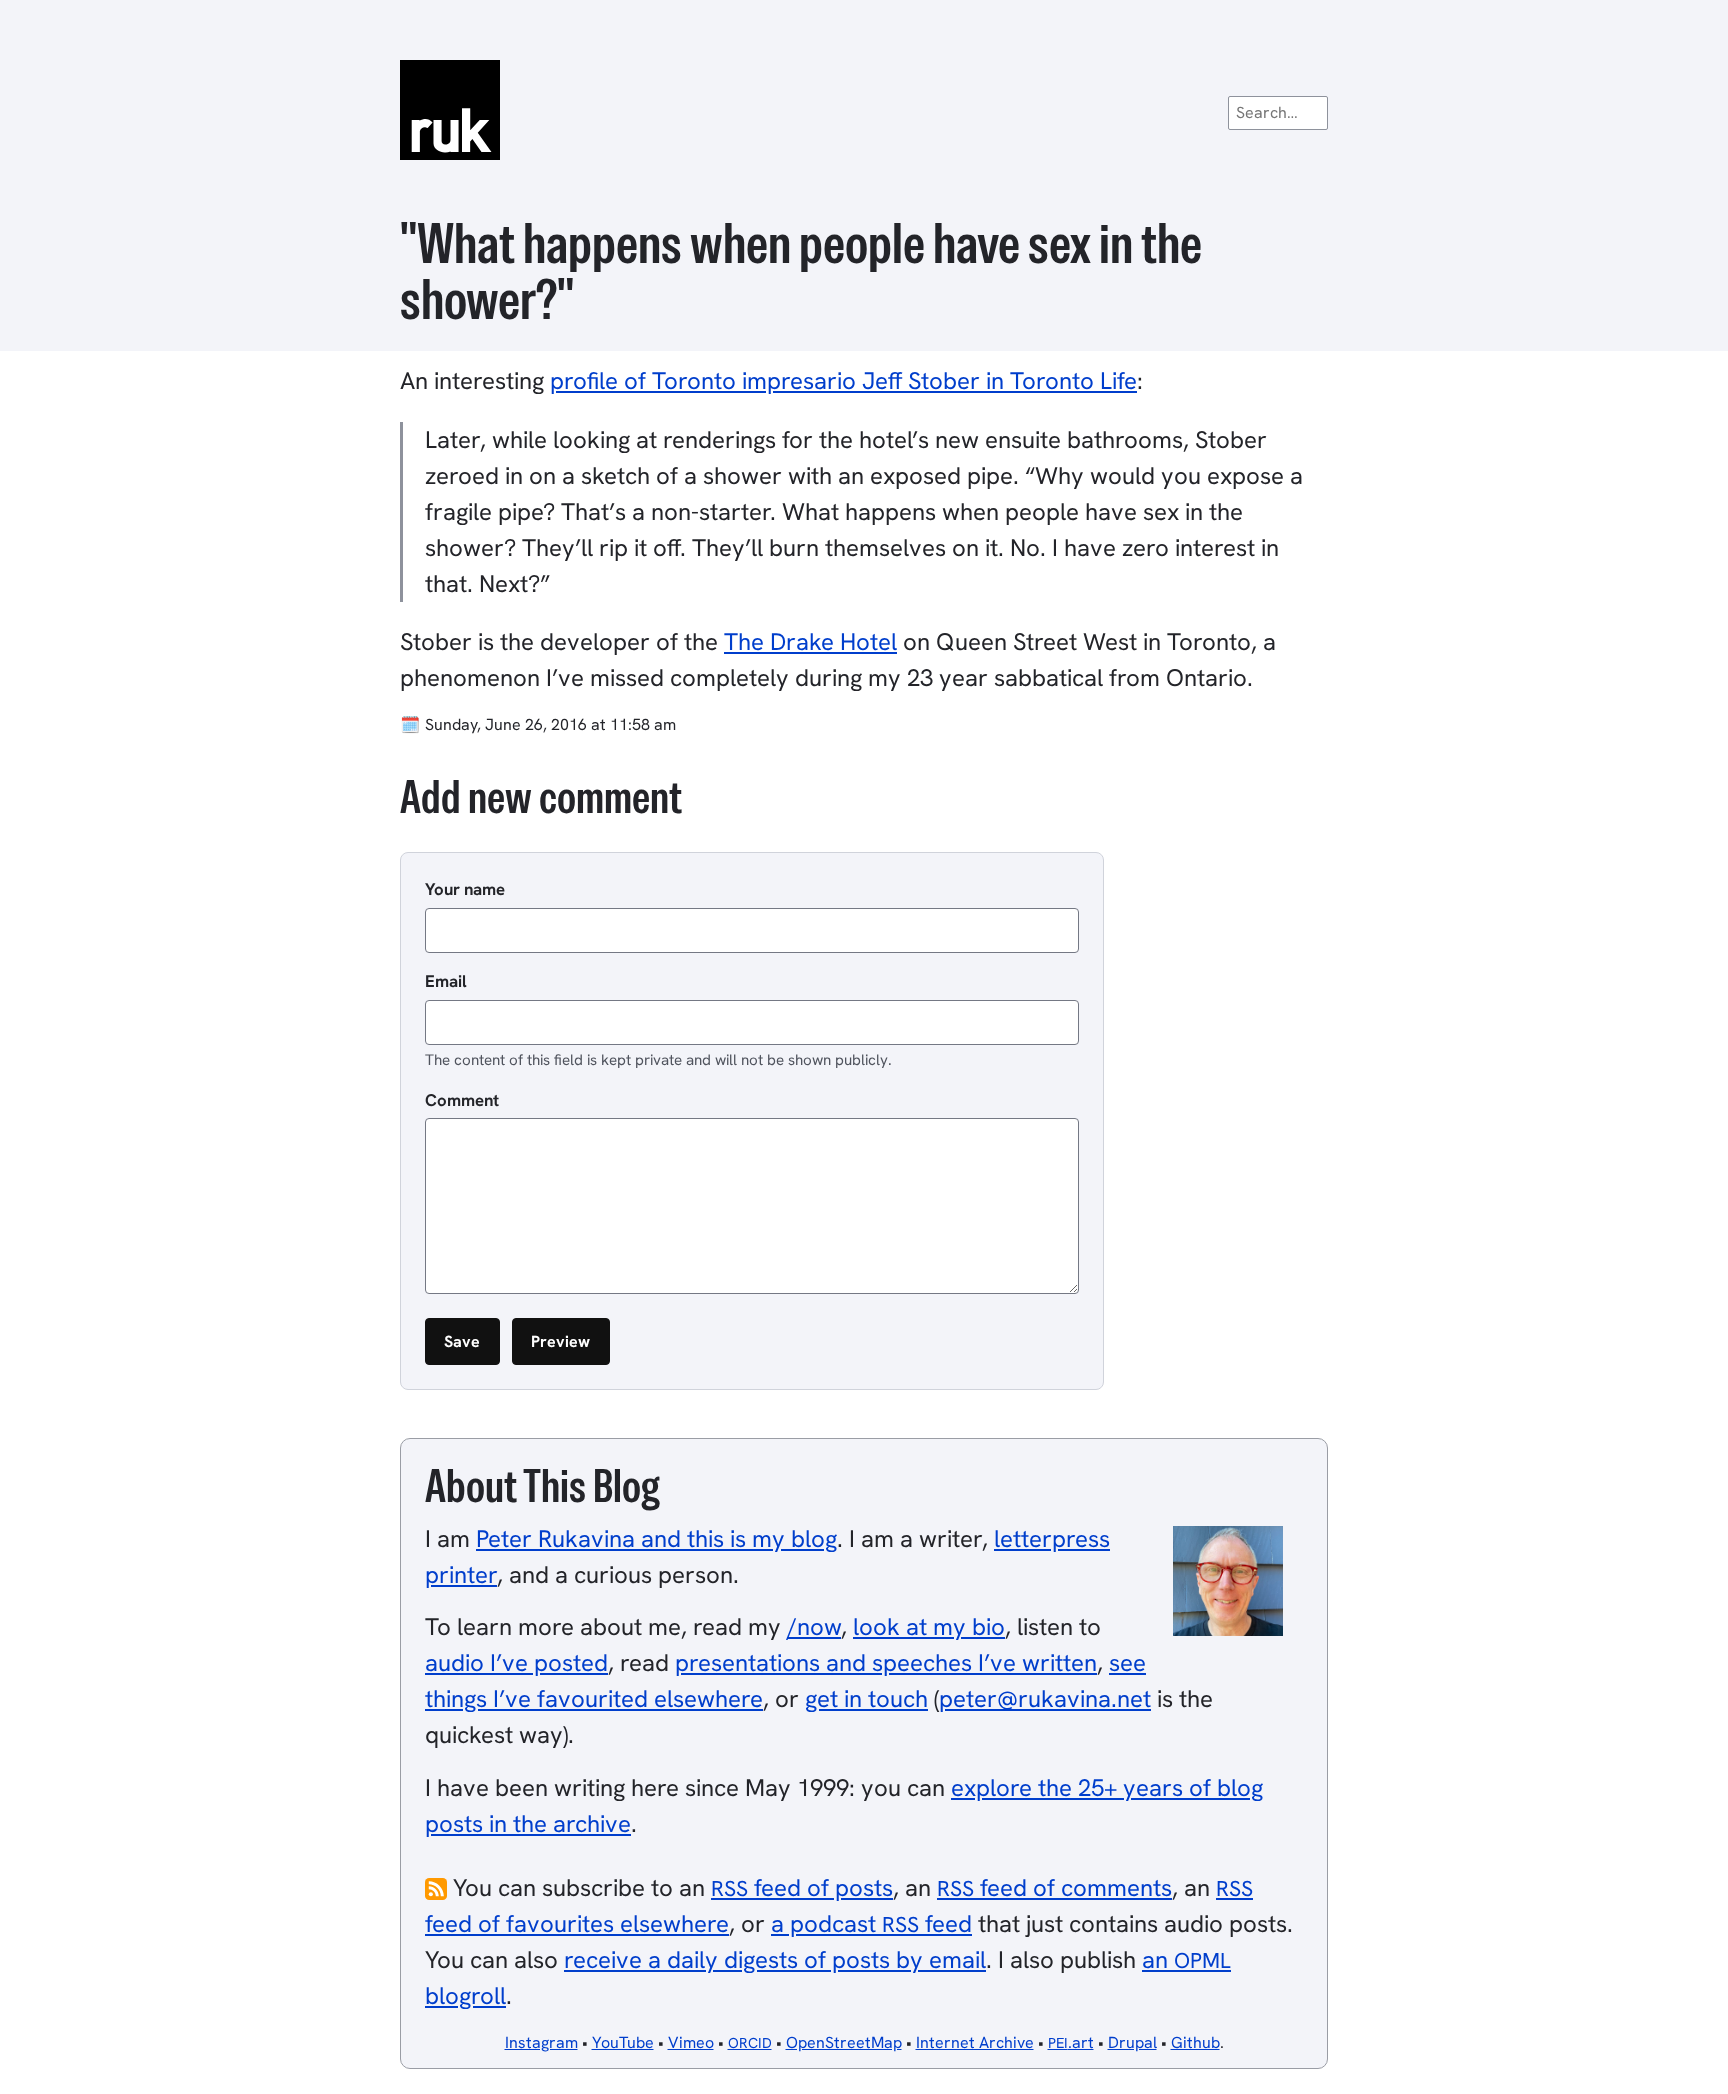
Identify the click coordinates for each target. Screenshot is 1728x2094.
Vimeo (691, 2042)
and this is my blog (656, 1538)
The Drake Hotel (810, 641)
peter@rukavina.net (1045, 1698)
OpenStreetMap (844, 2042)
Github (1195, 2042)
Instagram (541, 2042)
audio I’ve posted (516, 1662)
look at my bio (929, 1626)
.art (1071, 2042)
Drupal (1132, 2042)
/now (814, 1626)
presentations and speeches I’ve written (886, 1662)
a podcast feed (871, 1923)
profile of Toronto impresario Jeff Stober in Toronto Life (843, 380)
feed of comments (1054, 1887)
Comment (462, 1100)
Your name (465, 889)
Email (446, 981)
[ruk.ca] (864, 110)
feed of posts (802, 1887)
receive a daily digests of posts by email (775, 1959)
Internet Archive (975, 2042)
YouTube (623, 2042)
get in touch (866, 1698)
